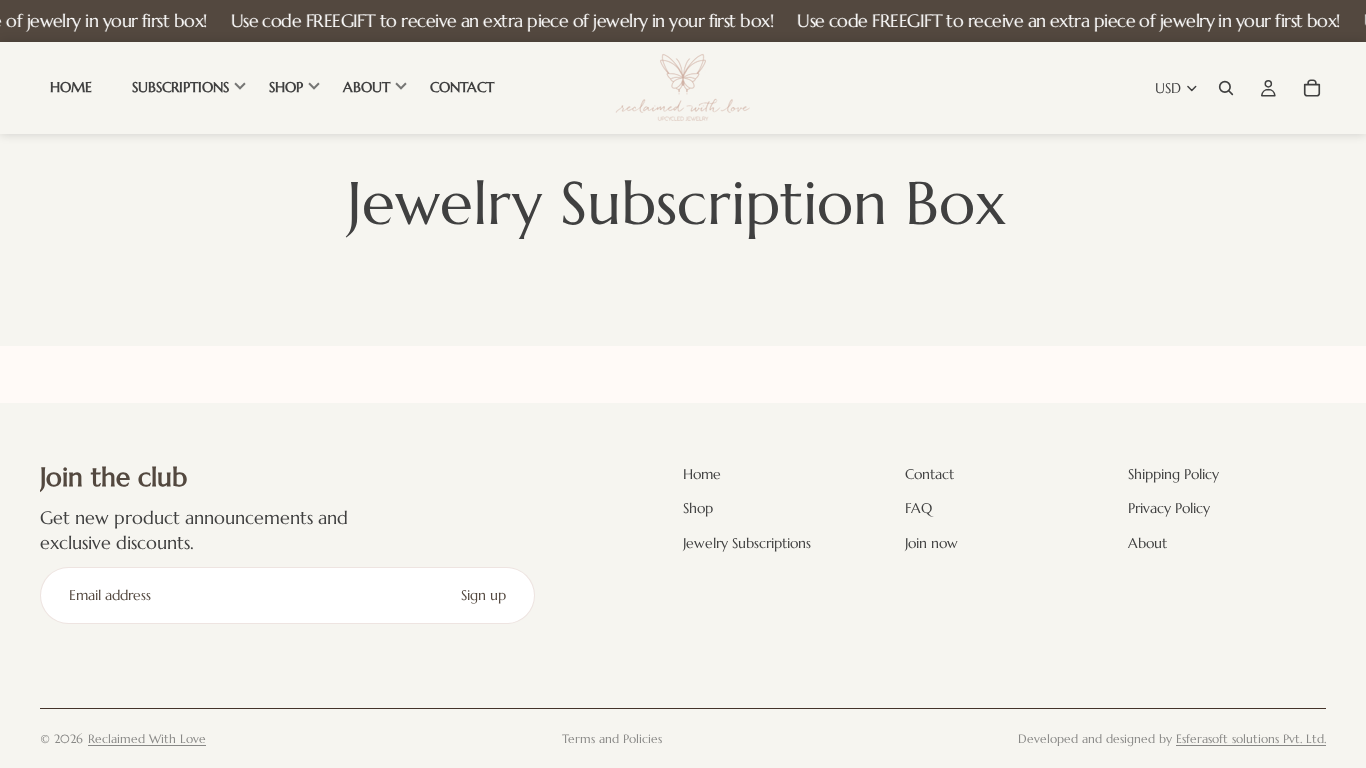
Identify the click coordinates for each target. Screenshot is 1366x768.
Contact (929, 474)
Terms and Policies (612, 738)
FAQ (918, 509)
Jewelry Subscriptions (747, 543)
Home (702, 474)
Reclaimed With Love (147, 738)
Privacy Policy (1169, 509)
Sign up (483, 595)
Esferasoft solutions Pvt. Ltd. (1251, 738)
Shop (698, 509)
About (1147, 543)
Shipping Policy (1173, 474)
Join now (931, 543)
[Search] (1226, 88)
